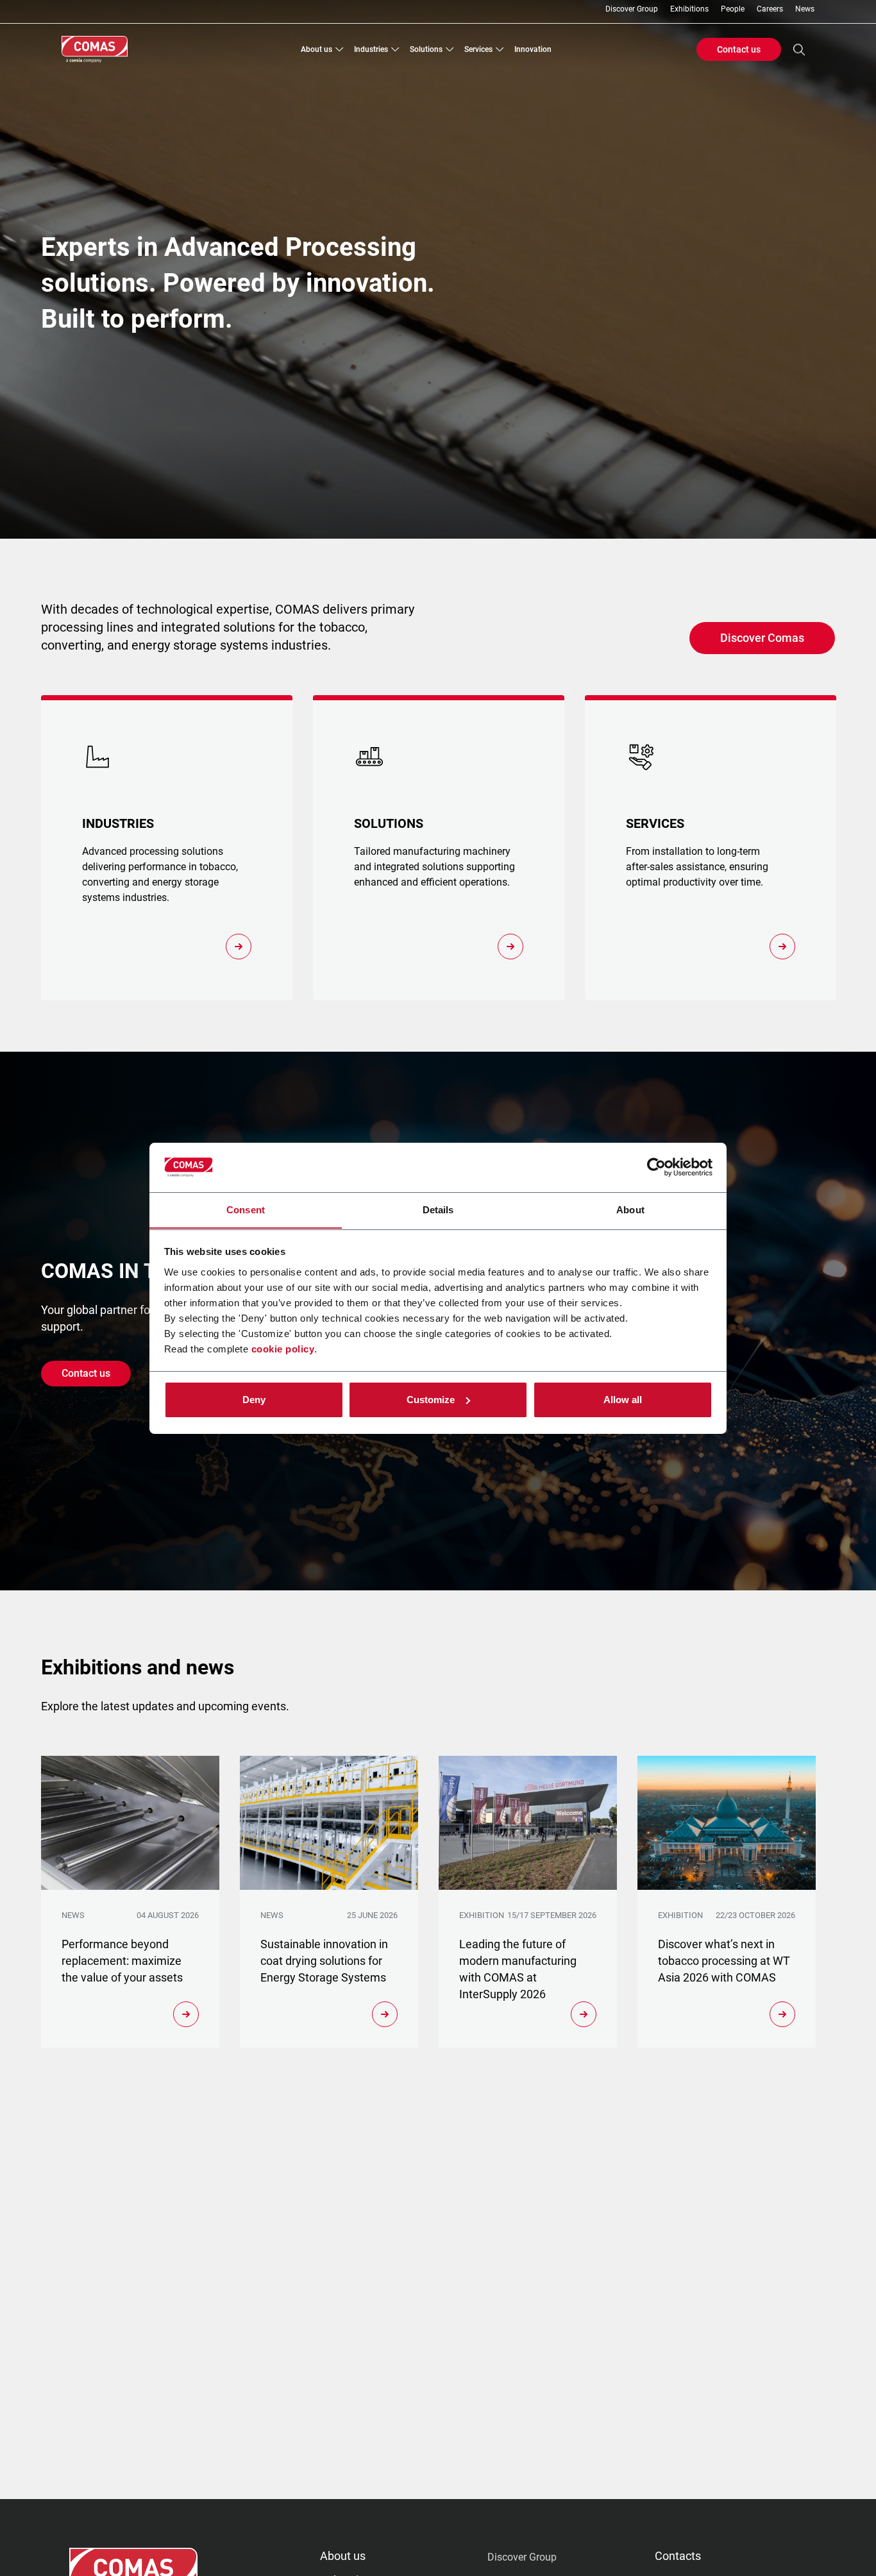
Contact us (739, 49)
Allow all (623, 1400)
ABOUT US (343, 2556)
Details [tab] (438, 1209)
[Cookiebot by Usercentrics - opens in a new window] (656, 1167)
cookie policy (283, 1348)
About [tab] (630, 1209)
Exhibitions (689, 9)
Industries (371, 49)
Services (478, 49)
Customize (431, 1400)
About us (316, 49)
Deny (254, 1400)
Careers (770, 9)
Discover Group (632, 9)
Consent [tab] (246, 1209)
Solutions (426, 49)
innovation (533, 49)
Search (799, 49)
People (733, 9)
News (805, 9)
